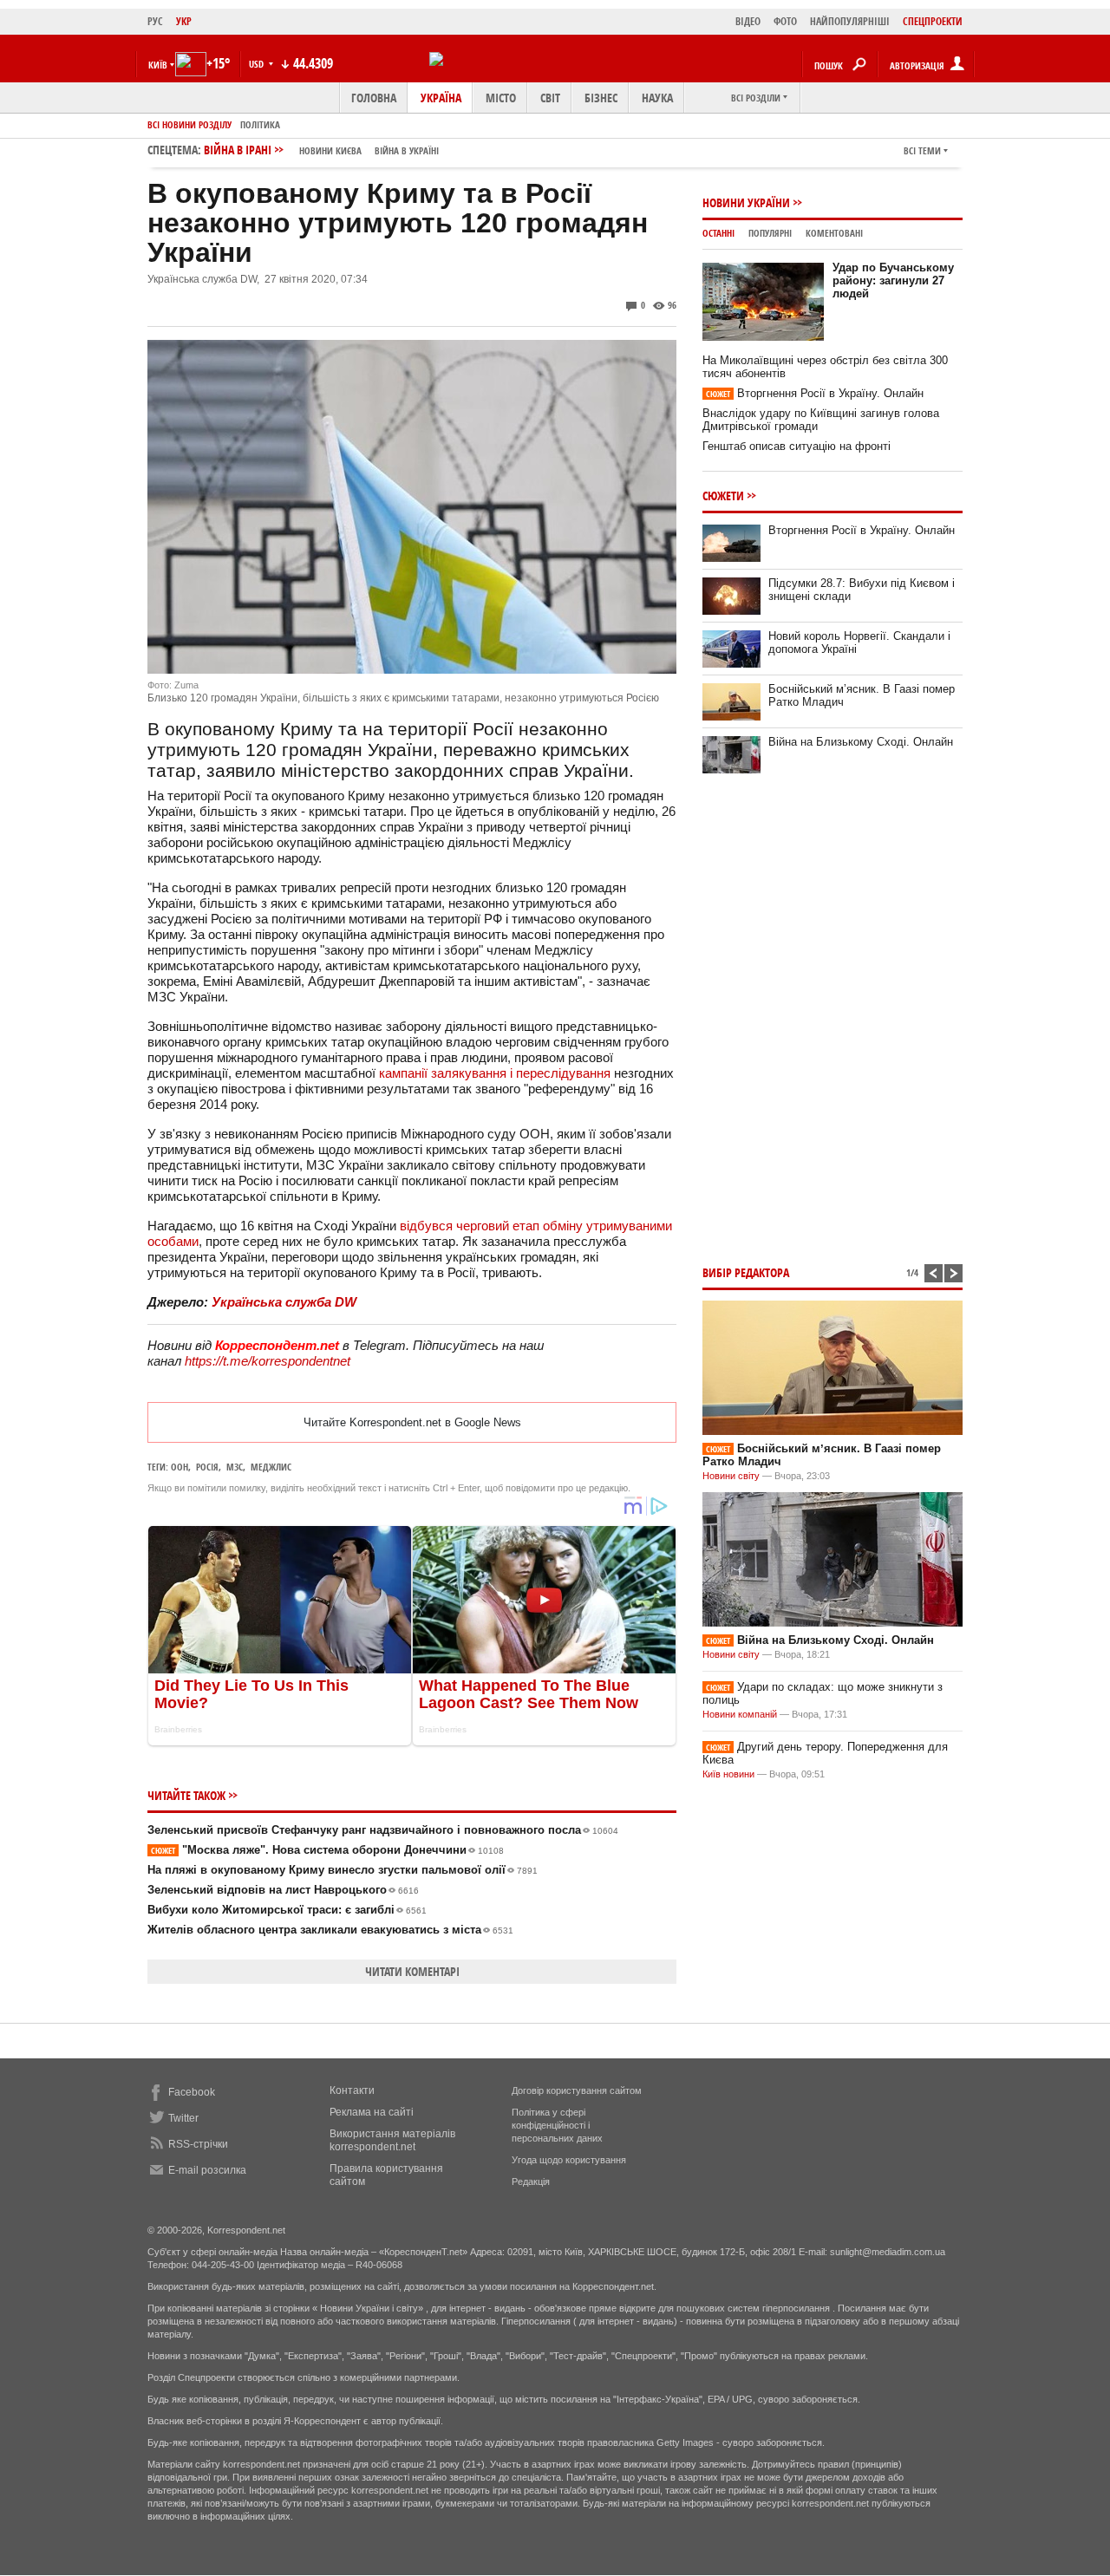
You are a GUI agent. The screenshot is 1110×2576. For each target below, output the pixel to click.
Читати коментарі (412, 1971)
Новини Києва (330, 150)
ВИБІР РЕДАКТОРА (746, 1272)
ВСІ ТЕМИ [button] (922, 150)
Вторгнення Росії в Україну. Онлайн (815, 393)
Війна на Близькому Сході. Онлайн (861, 742)
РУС (155, 21)
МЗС (235, 1467)
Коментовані (834, 233)
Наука (657, 98)
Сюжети (723, 496)
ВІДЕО (748, 21)
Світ (550, 98)
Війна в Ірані (321, 150)
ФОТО (785, 21)
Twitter (183, 2118)
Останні (718, 233)
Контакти (352, 2090)
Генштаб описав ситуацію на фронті (797, 446)
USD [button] (258, 64)
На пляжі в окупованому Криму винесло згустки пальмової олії (343, 1870)
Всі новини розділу (189, 124)
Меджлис (271, 1467)
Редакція (531, 2181)
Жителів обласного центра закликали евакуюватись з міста (330, 1930)
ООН (180, 1467)
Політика (260, 124)
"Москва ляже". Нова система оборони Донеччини (327, 1850)
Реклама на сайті (372, 2112)
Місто (501, 98)
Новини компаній (740, 1714)
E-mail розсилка (207, 2170)
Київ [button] (158, 65)
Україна (441, 98)
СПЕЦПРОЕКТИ (933, 21)
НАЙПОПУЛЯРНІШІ (850, 21)
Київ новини (728, 1774)
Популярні (770, 233)
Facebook (192, 2092)
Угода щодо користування (569, 2160)
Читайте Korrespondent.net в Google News (412, 1422)
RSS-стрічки (198, 2144)
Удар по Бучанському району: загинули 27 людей (893, 280)
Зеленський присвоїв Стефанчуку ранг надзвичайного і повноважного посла (383, 1830)
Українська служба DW (284, 1302)
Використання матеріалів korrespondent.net (392, 2140)
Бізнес (601, 98)
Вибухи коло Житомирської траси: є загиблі (287, 1910)
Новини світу (731, 1476)
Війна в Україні (407, 150)
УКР (184, 21)
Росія (207, 1467)
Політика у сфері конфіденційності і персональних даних (557, 2125)
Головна (374, 98)
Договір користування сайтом (577, 2090)
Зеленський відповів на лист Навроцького (283, 1890)
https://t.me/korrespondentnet (268, 1361)
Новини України (746, 202)
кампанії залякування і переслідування (495, 1073)
